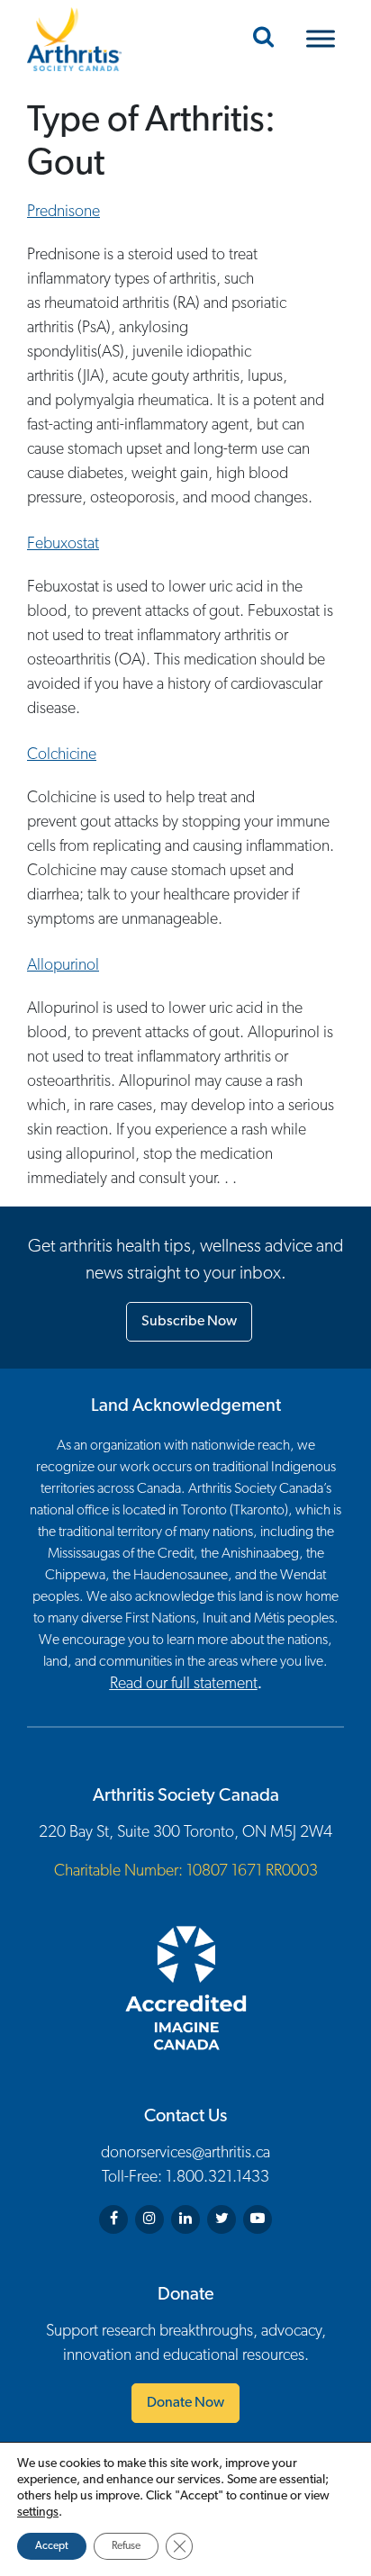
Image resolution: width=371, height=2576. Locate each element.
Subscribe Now (189, 1322)
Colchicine (62, 755)
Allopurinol (63, 966)
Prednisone (63, 212)
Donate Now (185, 2403)
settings (38, 2513)
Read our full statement (184, 1685)
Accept (52, 2546)
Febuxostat (63, 545)
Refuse (126, 2546)
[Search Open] (263, 39)
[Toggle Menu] (321, 39)
